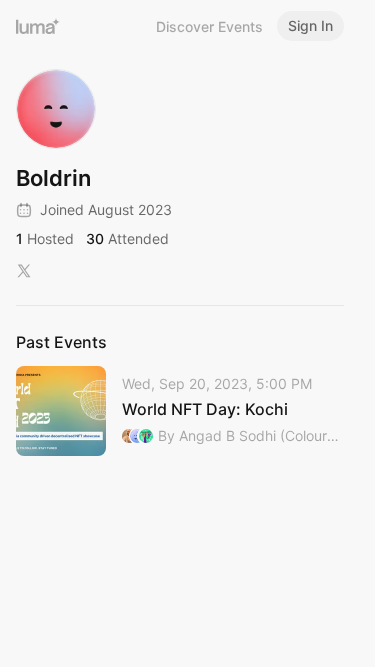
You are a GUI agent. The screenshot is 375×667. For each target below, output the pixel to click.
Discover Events (209, 26)
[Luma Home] (38, 26)
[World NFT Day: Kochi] (180, 411)
